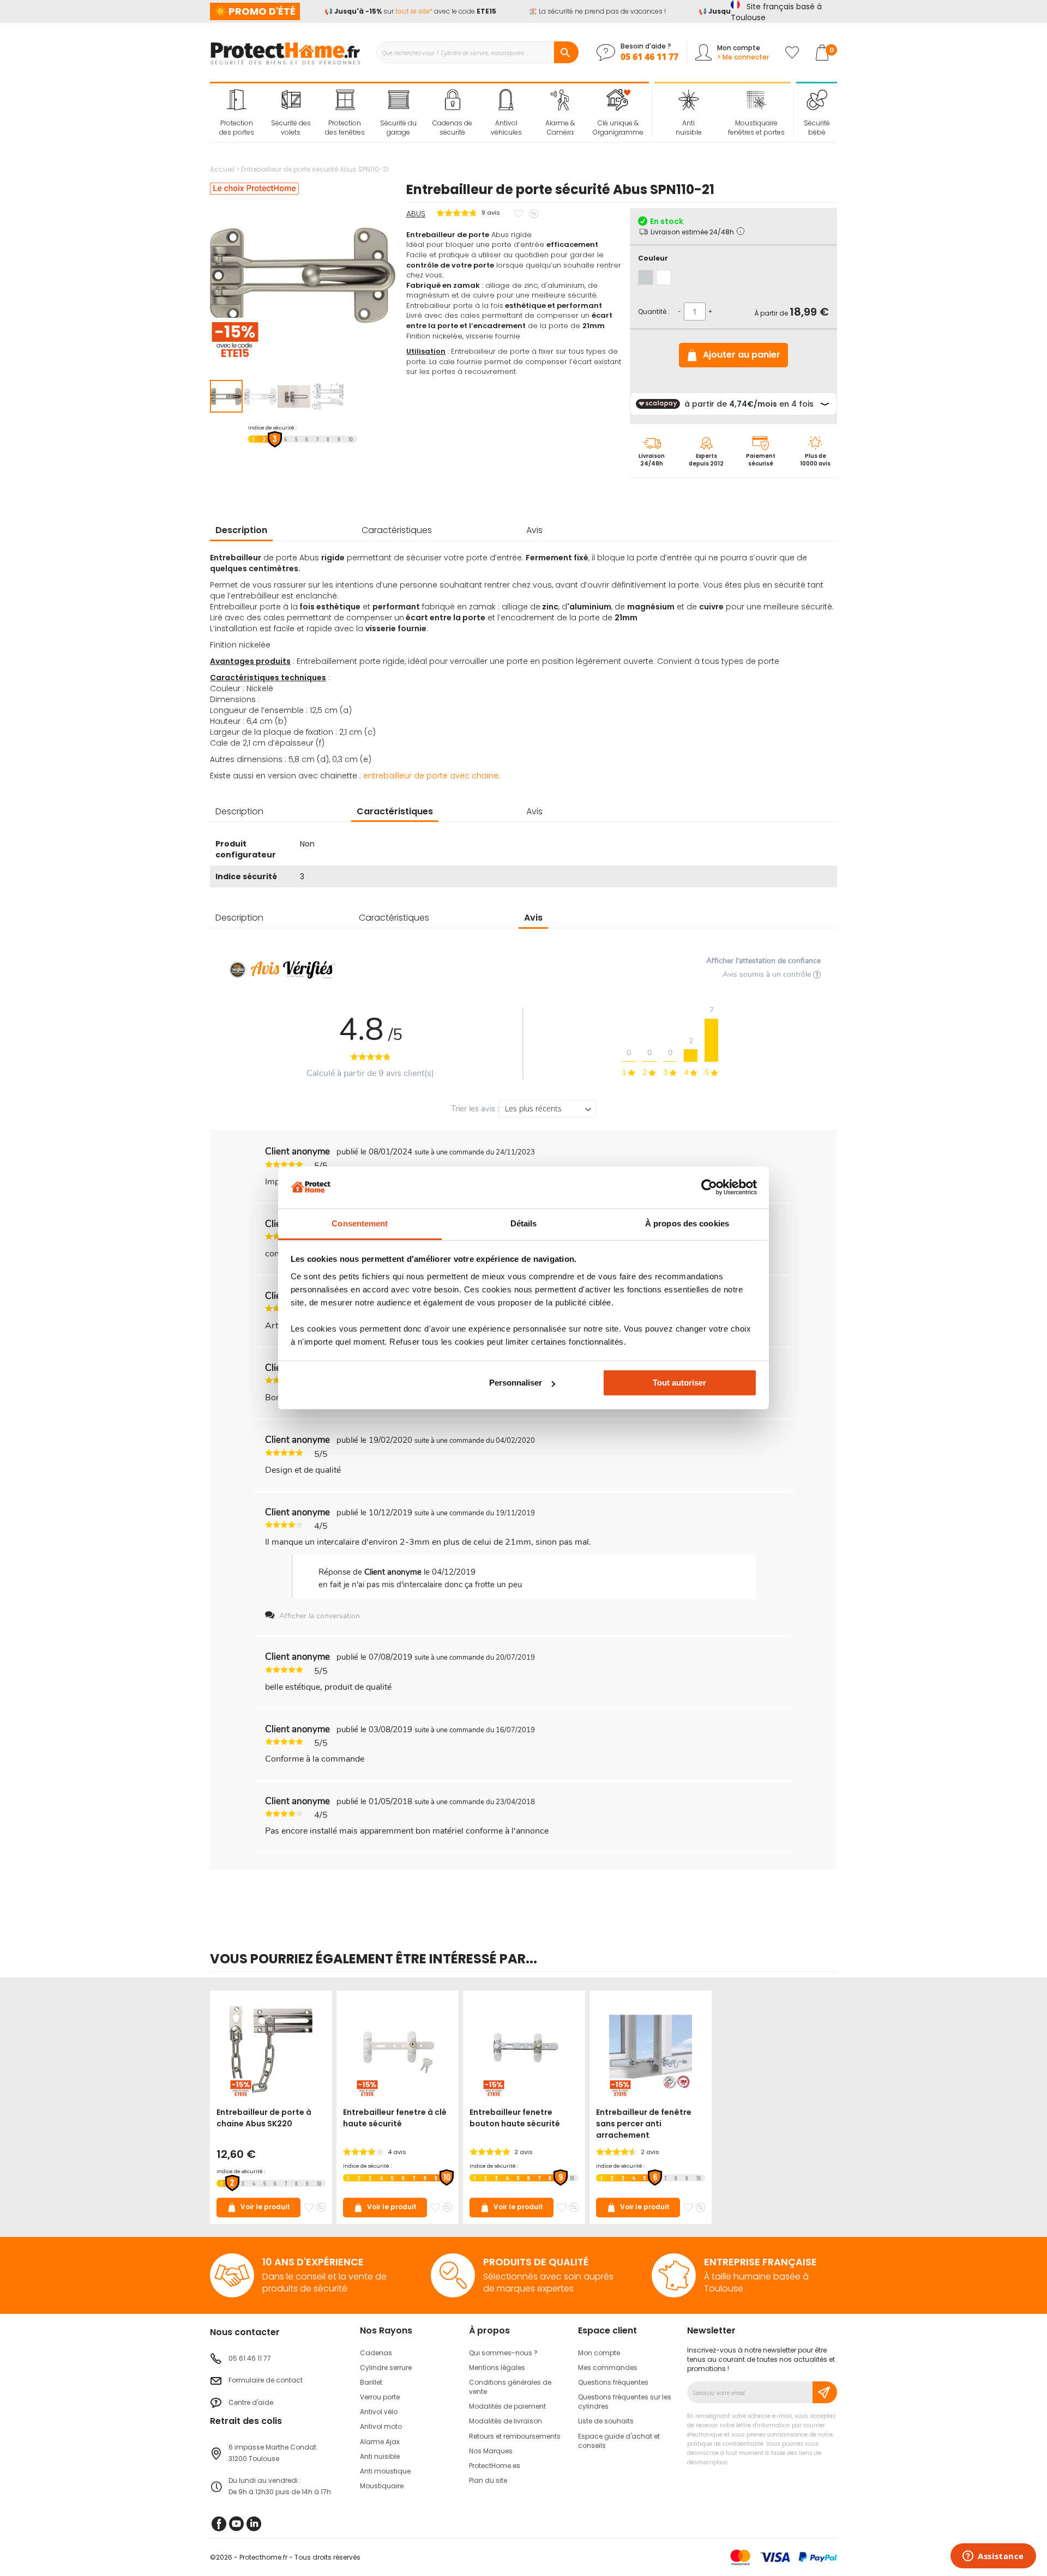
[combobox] (477, 52)
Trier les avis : (475, 1109)
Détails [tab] (524, 1223)
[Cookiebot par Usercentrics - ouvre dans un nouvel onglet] (709, 1187)
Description (241, 530)
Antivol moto (381, 2426)
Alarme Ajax (380, 2442)
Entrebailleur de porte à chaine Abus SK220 (264, 2118)
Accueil (222, 169)
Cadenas (376, 2353)
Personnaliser (516, 1383)
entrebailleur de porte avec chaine (431, 776)
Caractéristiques (397, 530)
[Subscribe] (825, 2392)
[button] (261, 396)
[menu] (430, 113)
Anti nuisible (380, 2456)
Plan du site (488, 2480)
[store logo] (285, 52)
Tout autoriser (679, 1383)
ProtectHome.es (495, 2466)
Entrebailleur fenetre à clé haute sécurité (395, 2118)
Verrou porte (380, 2397)
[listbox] (734, 277)
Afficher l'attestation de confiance (763, 961)
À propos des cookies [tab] (687, 1223)
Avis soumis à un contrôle (768, 974)
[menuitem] (237, 113)
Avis (534, 530)
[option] (646, 277)
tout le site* (399, 11)
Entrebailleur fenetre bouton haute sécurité (515, 2118)
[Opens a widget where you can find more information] (993, 2557)
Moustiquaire (382, 2486)
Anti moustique (385, 2471)
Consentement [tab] (360, 1223)
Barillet (371, 2382)
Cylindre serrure (386, 2368)
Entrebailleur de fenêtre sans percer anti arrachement (644, 2124)
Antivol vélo (379, 2412)
